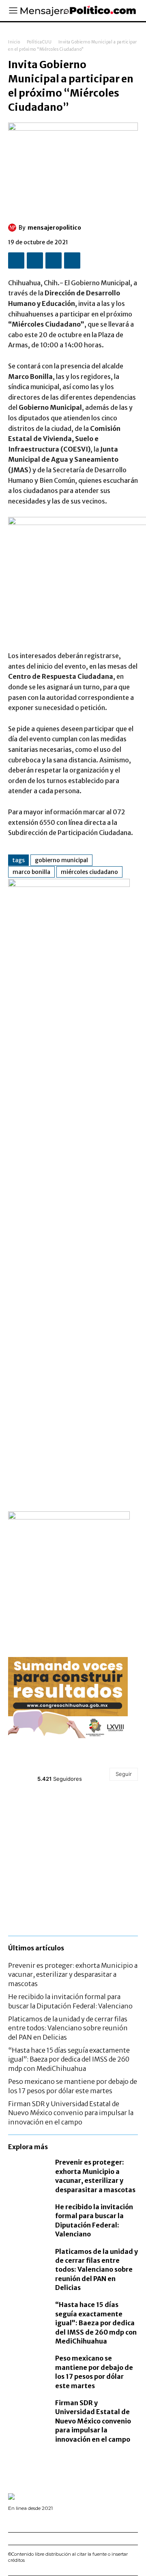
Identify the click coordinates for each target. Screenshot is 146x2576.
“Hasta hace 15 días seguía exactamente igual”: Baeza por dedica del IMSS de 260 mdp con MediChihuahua (69, 2059)
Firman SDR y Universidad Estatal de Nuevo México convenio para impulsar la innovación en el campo (71, 2113)
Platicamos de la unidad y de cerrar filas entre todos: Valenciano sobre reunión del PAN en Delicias (68, 2028)
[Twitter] (35, 260)
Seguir (124, 1774)
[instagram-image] (30, 1815)
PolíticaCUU (39, 42)
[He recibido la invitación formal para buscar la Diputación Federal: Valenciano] (28, 2214)
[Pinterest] (54, 260)
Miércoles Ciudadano (89, 872)
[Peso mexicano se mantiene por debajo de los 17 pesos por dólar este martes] (28, 2365)
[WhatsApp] (72, 260)
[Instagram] (22, 2520)
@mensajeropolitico (67, 1769)
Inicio (14, 42)
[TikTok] (34, 2520)
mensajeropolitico (54, 228)
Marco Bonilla (31, 872)
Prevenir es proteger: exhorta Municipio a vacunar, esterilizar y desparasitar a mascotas (73, 1975)
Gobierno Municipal (61, 860)
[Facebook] (16, 260)
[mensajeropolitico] (13, 228)
